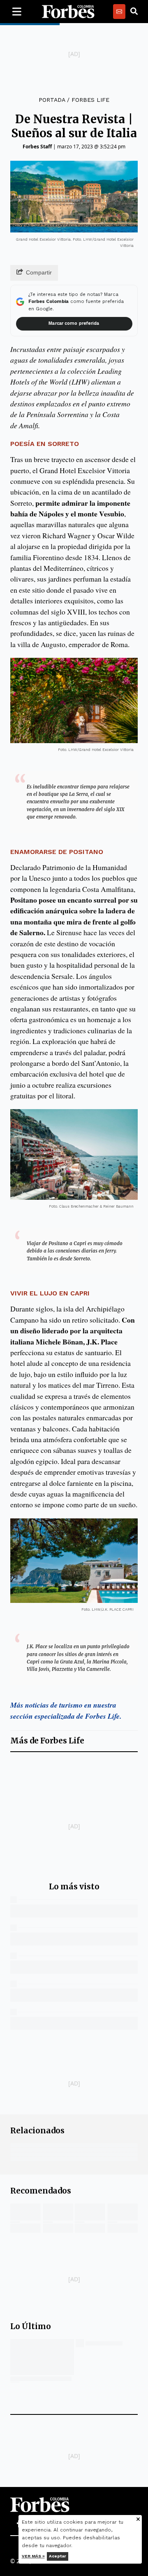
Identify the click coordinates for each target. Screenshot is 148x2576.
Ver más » (33, 2556)
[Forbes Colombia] (68, 12)
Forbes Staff (37, 147)
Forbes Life (90, 100)
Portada (52, 100)
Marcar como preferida (74, 323)
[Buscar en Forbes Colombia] (134, 12)
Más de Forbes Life (47, 1741)
